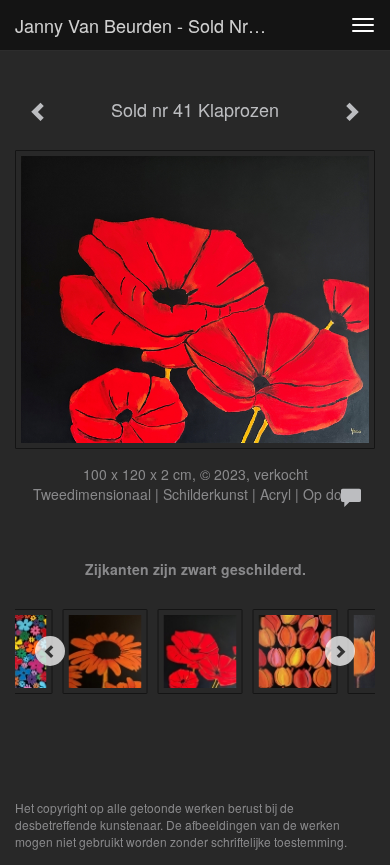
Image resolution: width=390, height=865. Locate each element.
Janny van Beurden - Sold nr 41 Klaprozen (149, 25)
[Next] (340, 651)
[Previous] (50, 651)
